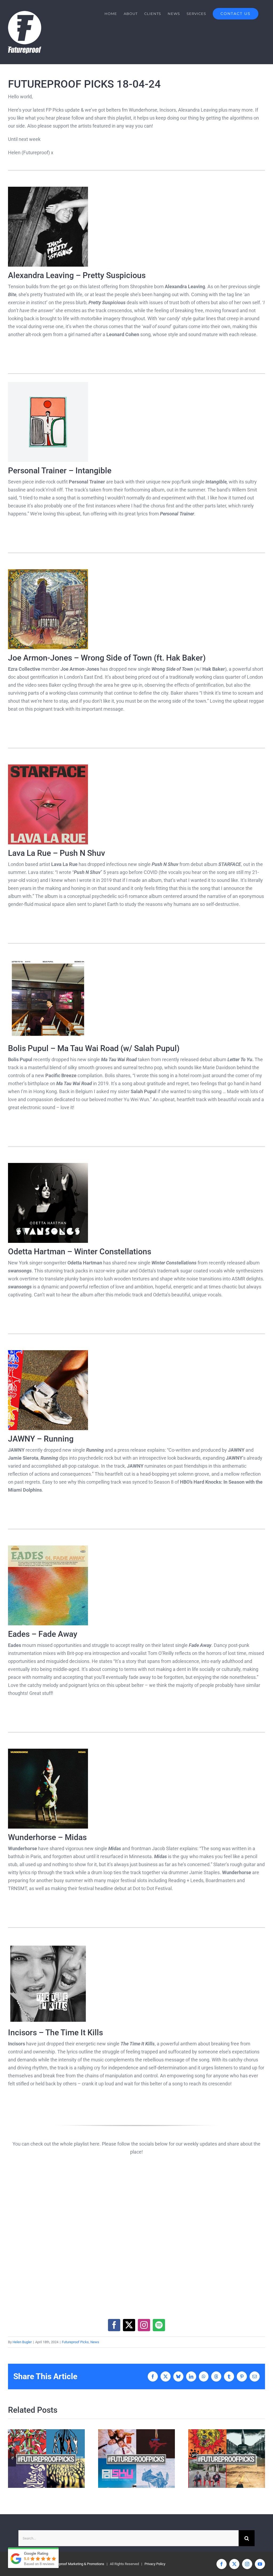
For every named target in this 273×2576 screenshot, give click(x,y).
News (95, 2342)
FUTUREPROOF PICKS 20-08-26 (127, 2459)
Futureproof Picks (75, 2342)
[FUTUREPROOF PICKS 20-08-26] (136, 2459)
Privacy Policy (155, 2564)
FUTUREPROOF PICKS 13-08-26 (217, 2459)
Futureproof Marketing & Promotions (77, 2564)
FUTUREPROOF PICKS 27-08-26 (37, 2459)
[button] (12, 2459)
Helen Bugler (22, 2342)
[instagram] (144, 2325)
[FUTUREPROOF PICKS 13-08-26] (227, 2459)
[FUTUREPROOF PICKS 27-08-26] (46, 2459)
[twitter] (129, 2325)
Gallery (56, 2459)
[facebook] (114, 2325)
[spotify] (159, 2325)
